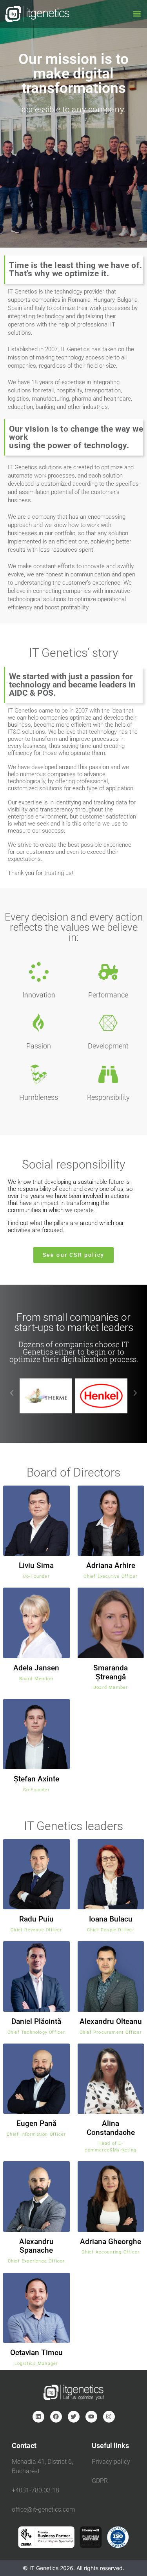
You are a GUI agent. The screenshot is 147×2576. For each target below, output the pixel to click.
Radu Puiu (36, 1919)
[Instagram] (109, 2417)
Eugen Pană (36, 2123)
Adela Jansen (36, 1668)
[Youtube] (91, 2417)
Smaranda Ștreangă (111, 1672)
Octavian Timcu (36, 2353)
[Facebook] (56, 2417)
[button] (137, 14)
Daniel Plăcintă (36, 2021)
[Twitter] (74, 2417)
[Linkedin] (38, 2417)
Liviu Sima (36, 1565)
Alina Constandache (111, 2128)
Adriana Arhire (111, 1565)
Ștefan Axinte (36, 1779)
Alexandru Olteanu (111, 2021)
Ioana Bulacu (111, 1919)
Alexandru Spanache (36, 2246)
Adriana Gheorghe (111, 2241)
